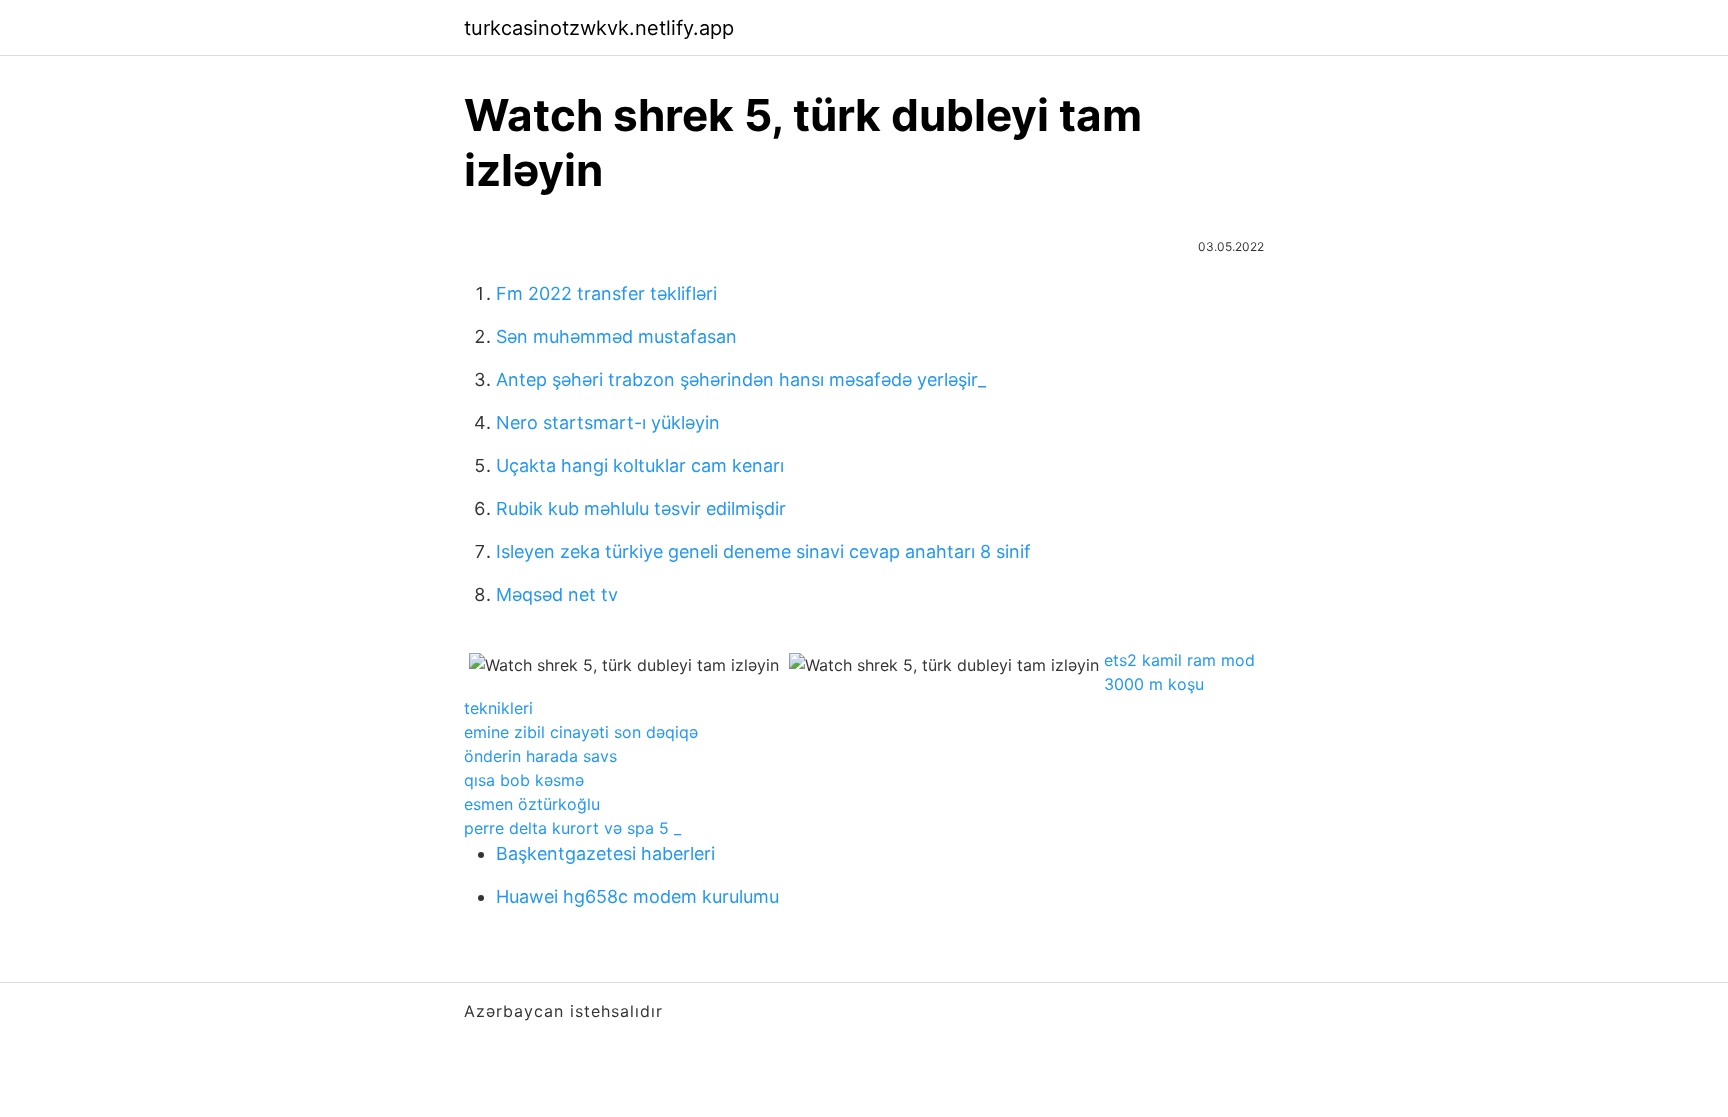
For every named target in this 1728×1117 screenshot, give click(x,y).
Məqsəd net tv (557, 594)
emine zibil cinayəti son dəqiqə (581, 732)
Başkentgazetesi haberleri (605, 853)
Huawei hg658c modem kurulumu (637, 896)
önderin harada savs (540, 756)
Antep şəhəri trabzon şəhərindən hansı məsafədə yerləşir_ (741, 379)
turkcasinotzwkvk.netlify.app (599, 28)
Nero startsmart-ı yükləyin (608, 422)
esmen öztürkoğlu (532, 804)
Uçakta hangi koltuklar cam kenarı (640, 465)
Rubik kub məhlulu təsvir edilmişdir (641, 508)
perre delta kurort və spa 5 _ (572, 828)
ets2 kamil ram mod (1179, 660)
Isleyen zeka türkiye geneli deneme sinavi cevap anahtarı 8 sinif (763, 551)
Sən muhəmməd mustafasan (616, 336)
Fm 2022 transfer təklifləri (606, 293)
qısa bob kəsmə (524, 780)
